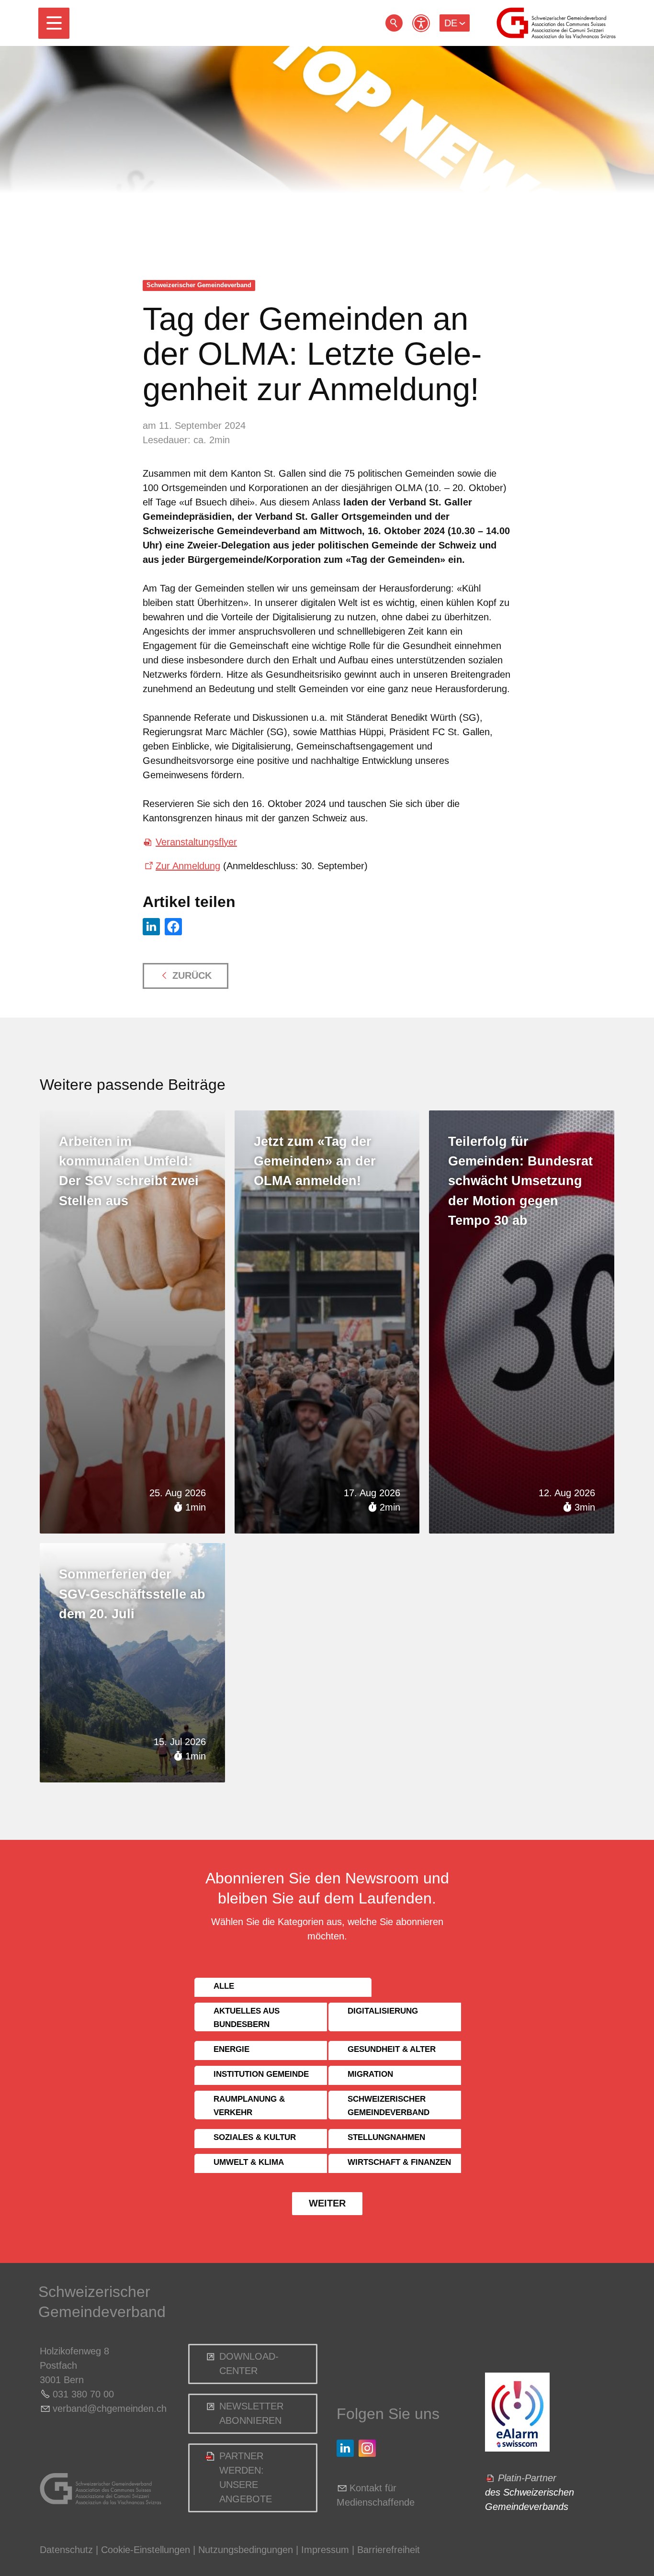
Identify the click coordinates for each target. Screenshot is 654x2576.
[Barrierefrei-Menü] (421, 23)
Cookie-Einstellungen (147, 2550)
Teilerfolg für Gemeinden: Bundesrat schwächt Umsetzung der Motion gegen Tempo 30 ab (520, 1181)
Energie (231, 2049)
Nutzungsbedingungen (246, 2550)
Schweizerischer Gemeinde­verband (199, 285)
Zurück (192, 975)
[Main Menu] (54, 23)
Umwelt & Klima (249, 2162)
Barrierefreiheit (389, 2550)
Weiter (327, 2203)
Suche (394, 23)
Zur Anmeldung (188, 866)
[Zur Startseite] (556, 23)
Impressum (325, 2550)
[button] (54, 23)
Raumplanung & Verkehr (249, 2106)
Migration (370, 2074)
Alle (224, 1986)
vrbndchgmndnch (110, 2408)
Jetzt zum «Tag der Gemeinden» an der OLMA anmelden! (315, 1161)
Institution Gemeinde (261, 2074)
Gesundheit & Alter (392, 2049)
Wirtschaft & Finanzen (399, 2162)
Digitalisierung (383, 2011)
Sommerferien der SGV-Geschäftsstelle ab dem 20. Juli (132, 1594)
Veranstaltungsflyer (196, 842)
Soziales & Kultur (255, 2137)
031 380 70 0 (81, 2394)
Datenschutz (66, 2550)
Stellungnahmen (386, 2137)
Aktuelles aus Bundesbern (247, 2018)
